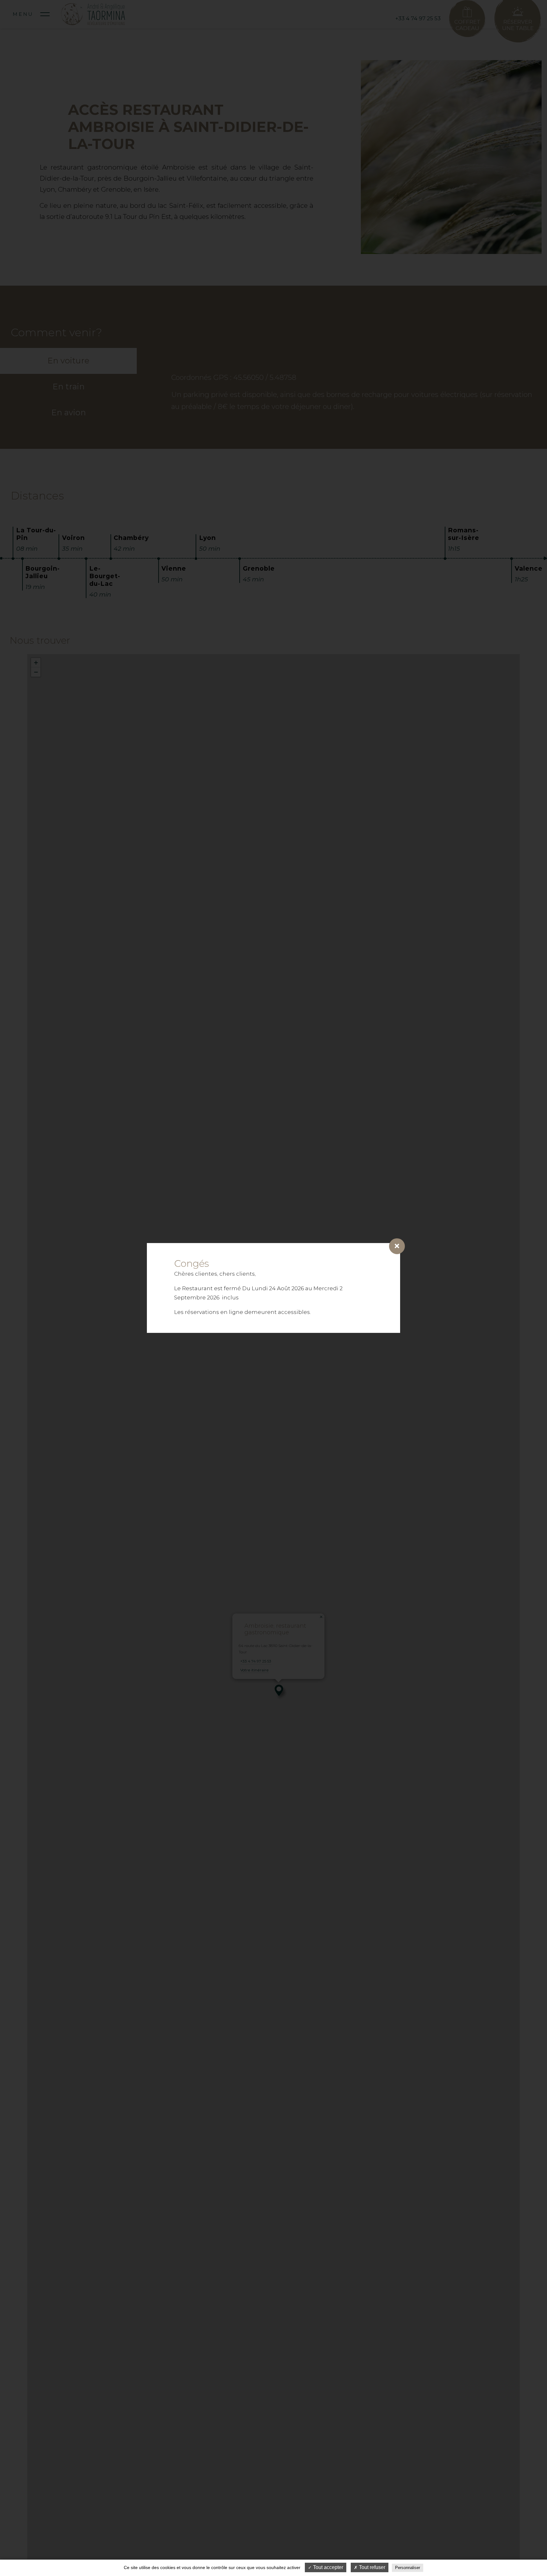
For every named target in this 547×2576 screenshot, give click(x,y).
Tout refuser (371, 2567)
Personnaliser (408, 2568)
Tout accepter (327, 2567)
